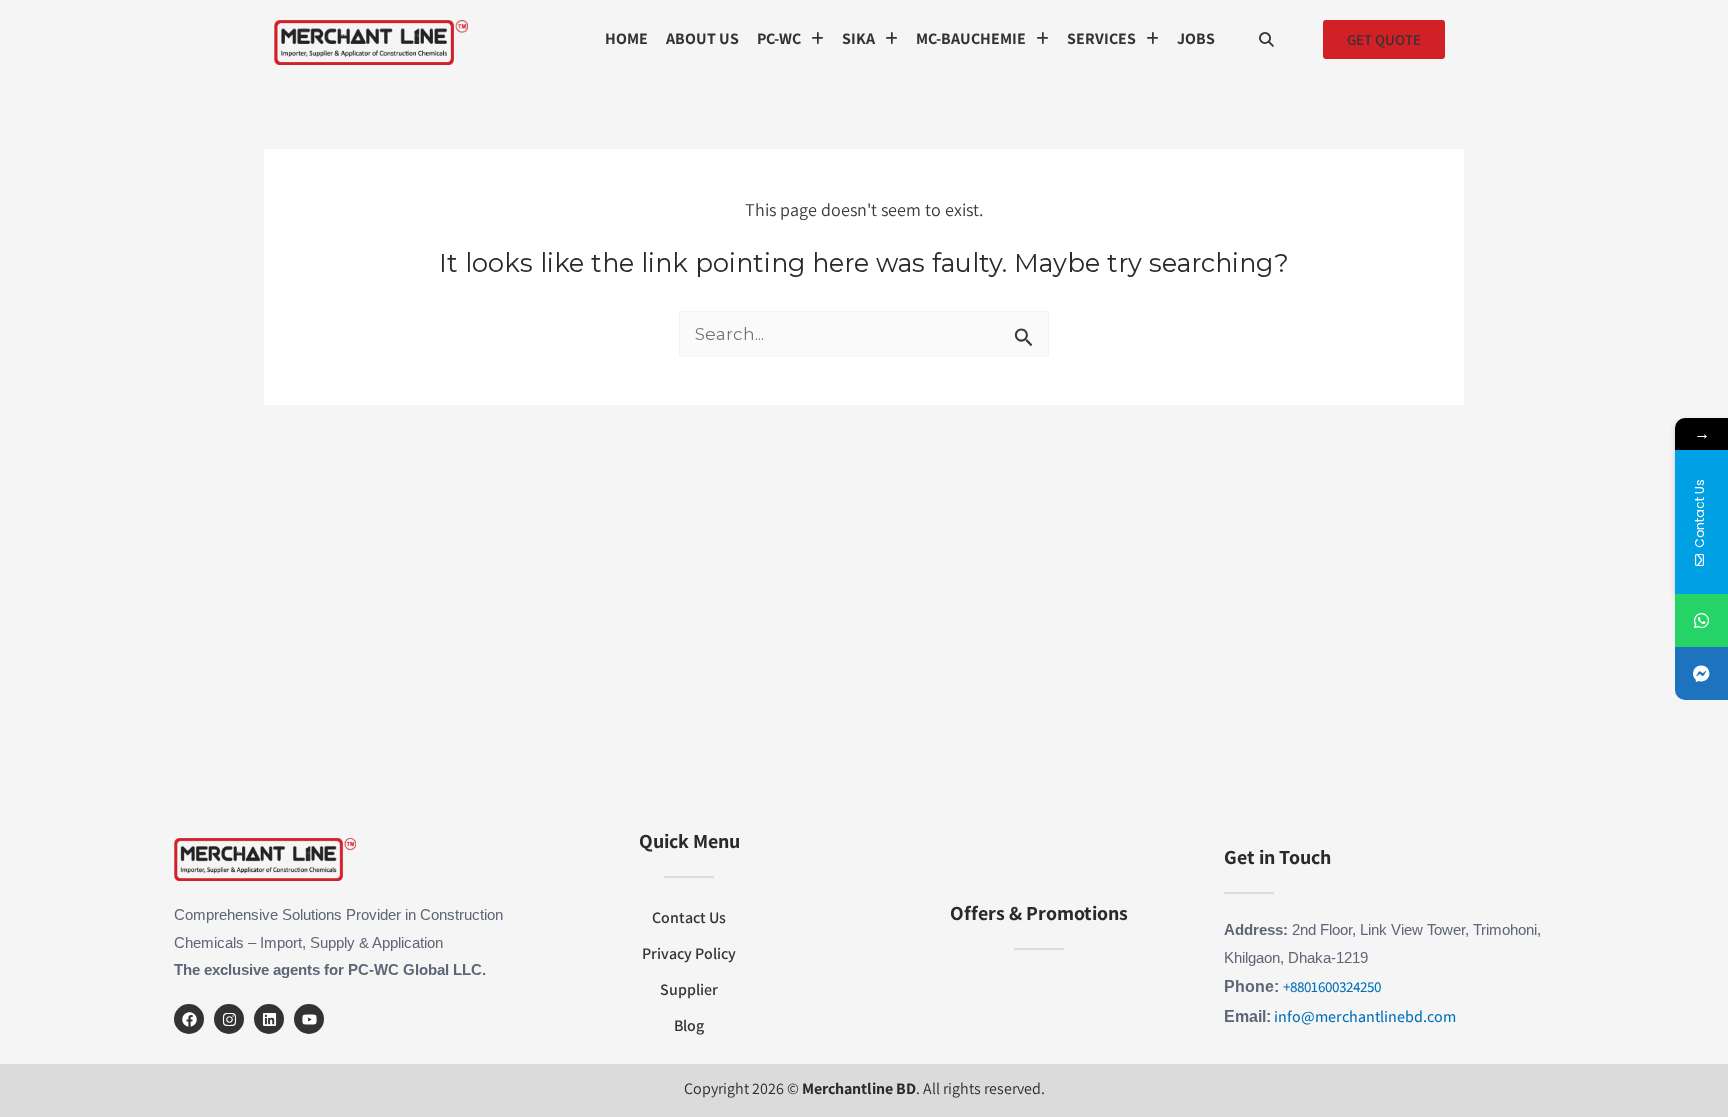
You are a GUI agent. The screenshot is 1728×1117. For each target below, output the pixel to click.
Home (626, 38)
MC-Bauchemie (971, 38)
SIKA (858, 38)
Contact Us (689, 917)
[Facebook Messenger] (1701, 673)
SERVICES (1101, 38)
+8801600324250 (1332, 986)
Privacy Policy (689, 953)
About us (702, 38)
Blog (689, 1025)
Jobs (1196, 38)
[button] (790, 39)
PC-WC (779, 38)
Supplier (689, 989)
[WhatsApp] (1701, 620)
